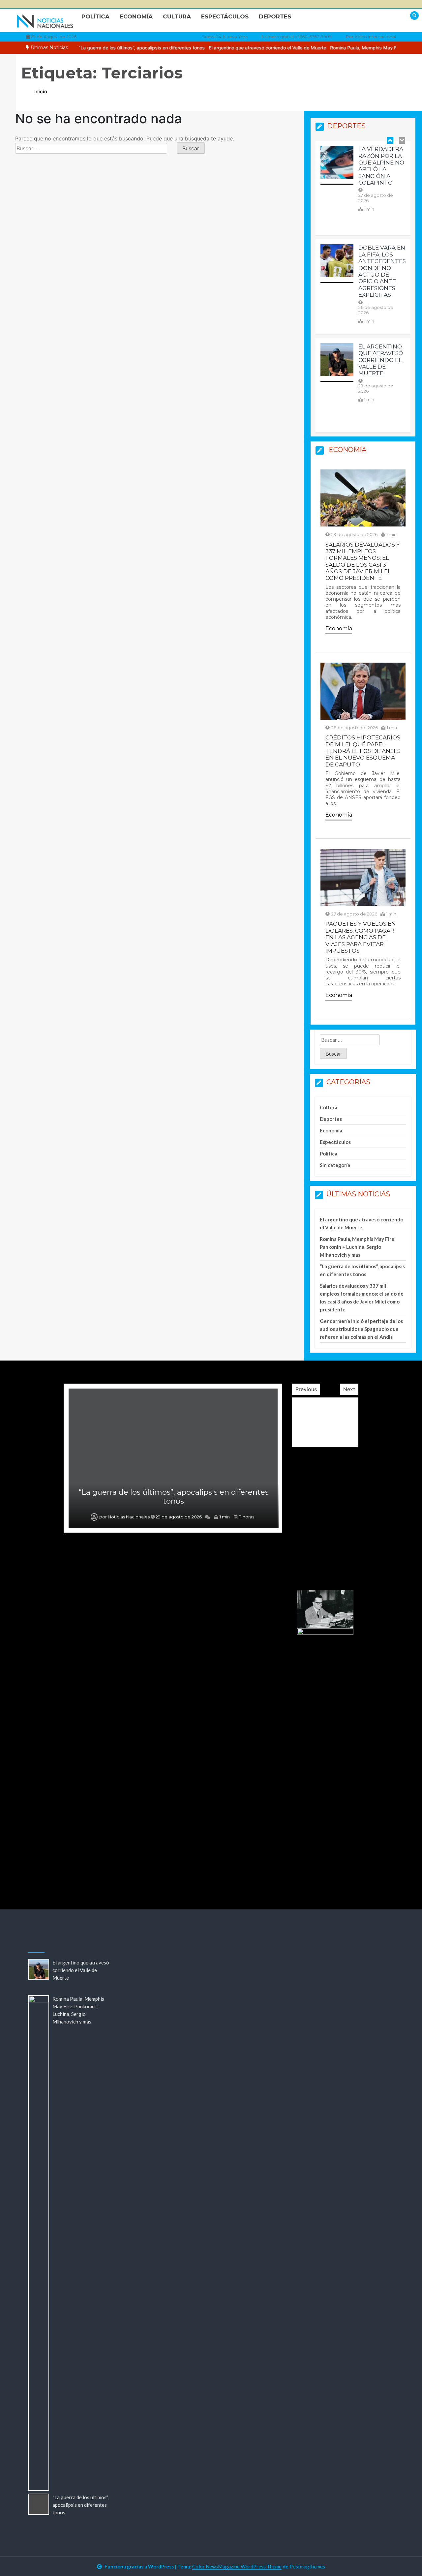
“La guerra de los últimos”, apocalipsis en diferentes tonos (110, 48)
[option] (236, 48)
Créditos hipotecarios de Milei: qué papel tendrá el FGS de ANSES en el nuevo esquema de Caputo (363, 751)
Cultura (177, 16)
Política (95, 16)
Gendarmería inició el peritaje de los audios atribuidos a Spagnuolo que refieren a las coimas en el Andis (361, 1329)
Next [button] (349, 1389)
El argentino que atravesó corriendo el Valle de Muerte (236, 48)
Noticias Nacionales (129, 1872)
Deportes (275, 16)
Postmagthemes (307, 2566)
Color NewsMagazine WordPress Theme (237, 2566)
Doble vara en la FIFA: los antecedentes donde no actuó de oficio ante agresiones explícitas (382, 271)
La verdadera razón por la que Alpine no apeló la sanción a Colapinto (381, 166)
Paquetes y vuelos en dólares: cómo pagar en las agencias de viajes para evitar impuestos (361, 937)
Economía (136, 16)
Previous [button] (306, 1389)
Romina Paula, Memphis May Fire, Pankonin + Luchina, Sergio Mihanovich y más (358, 1247)
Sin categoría (335, 1165)
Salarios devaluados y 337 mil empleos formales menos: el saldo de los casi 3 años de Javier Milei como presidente (363, 561)
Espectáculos (225, 16)
